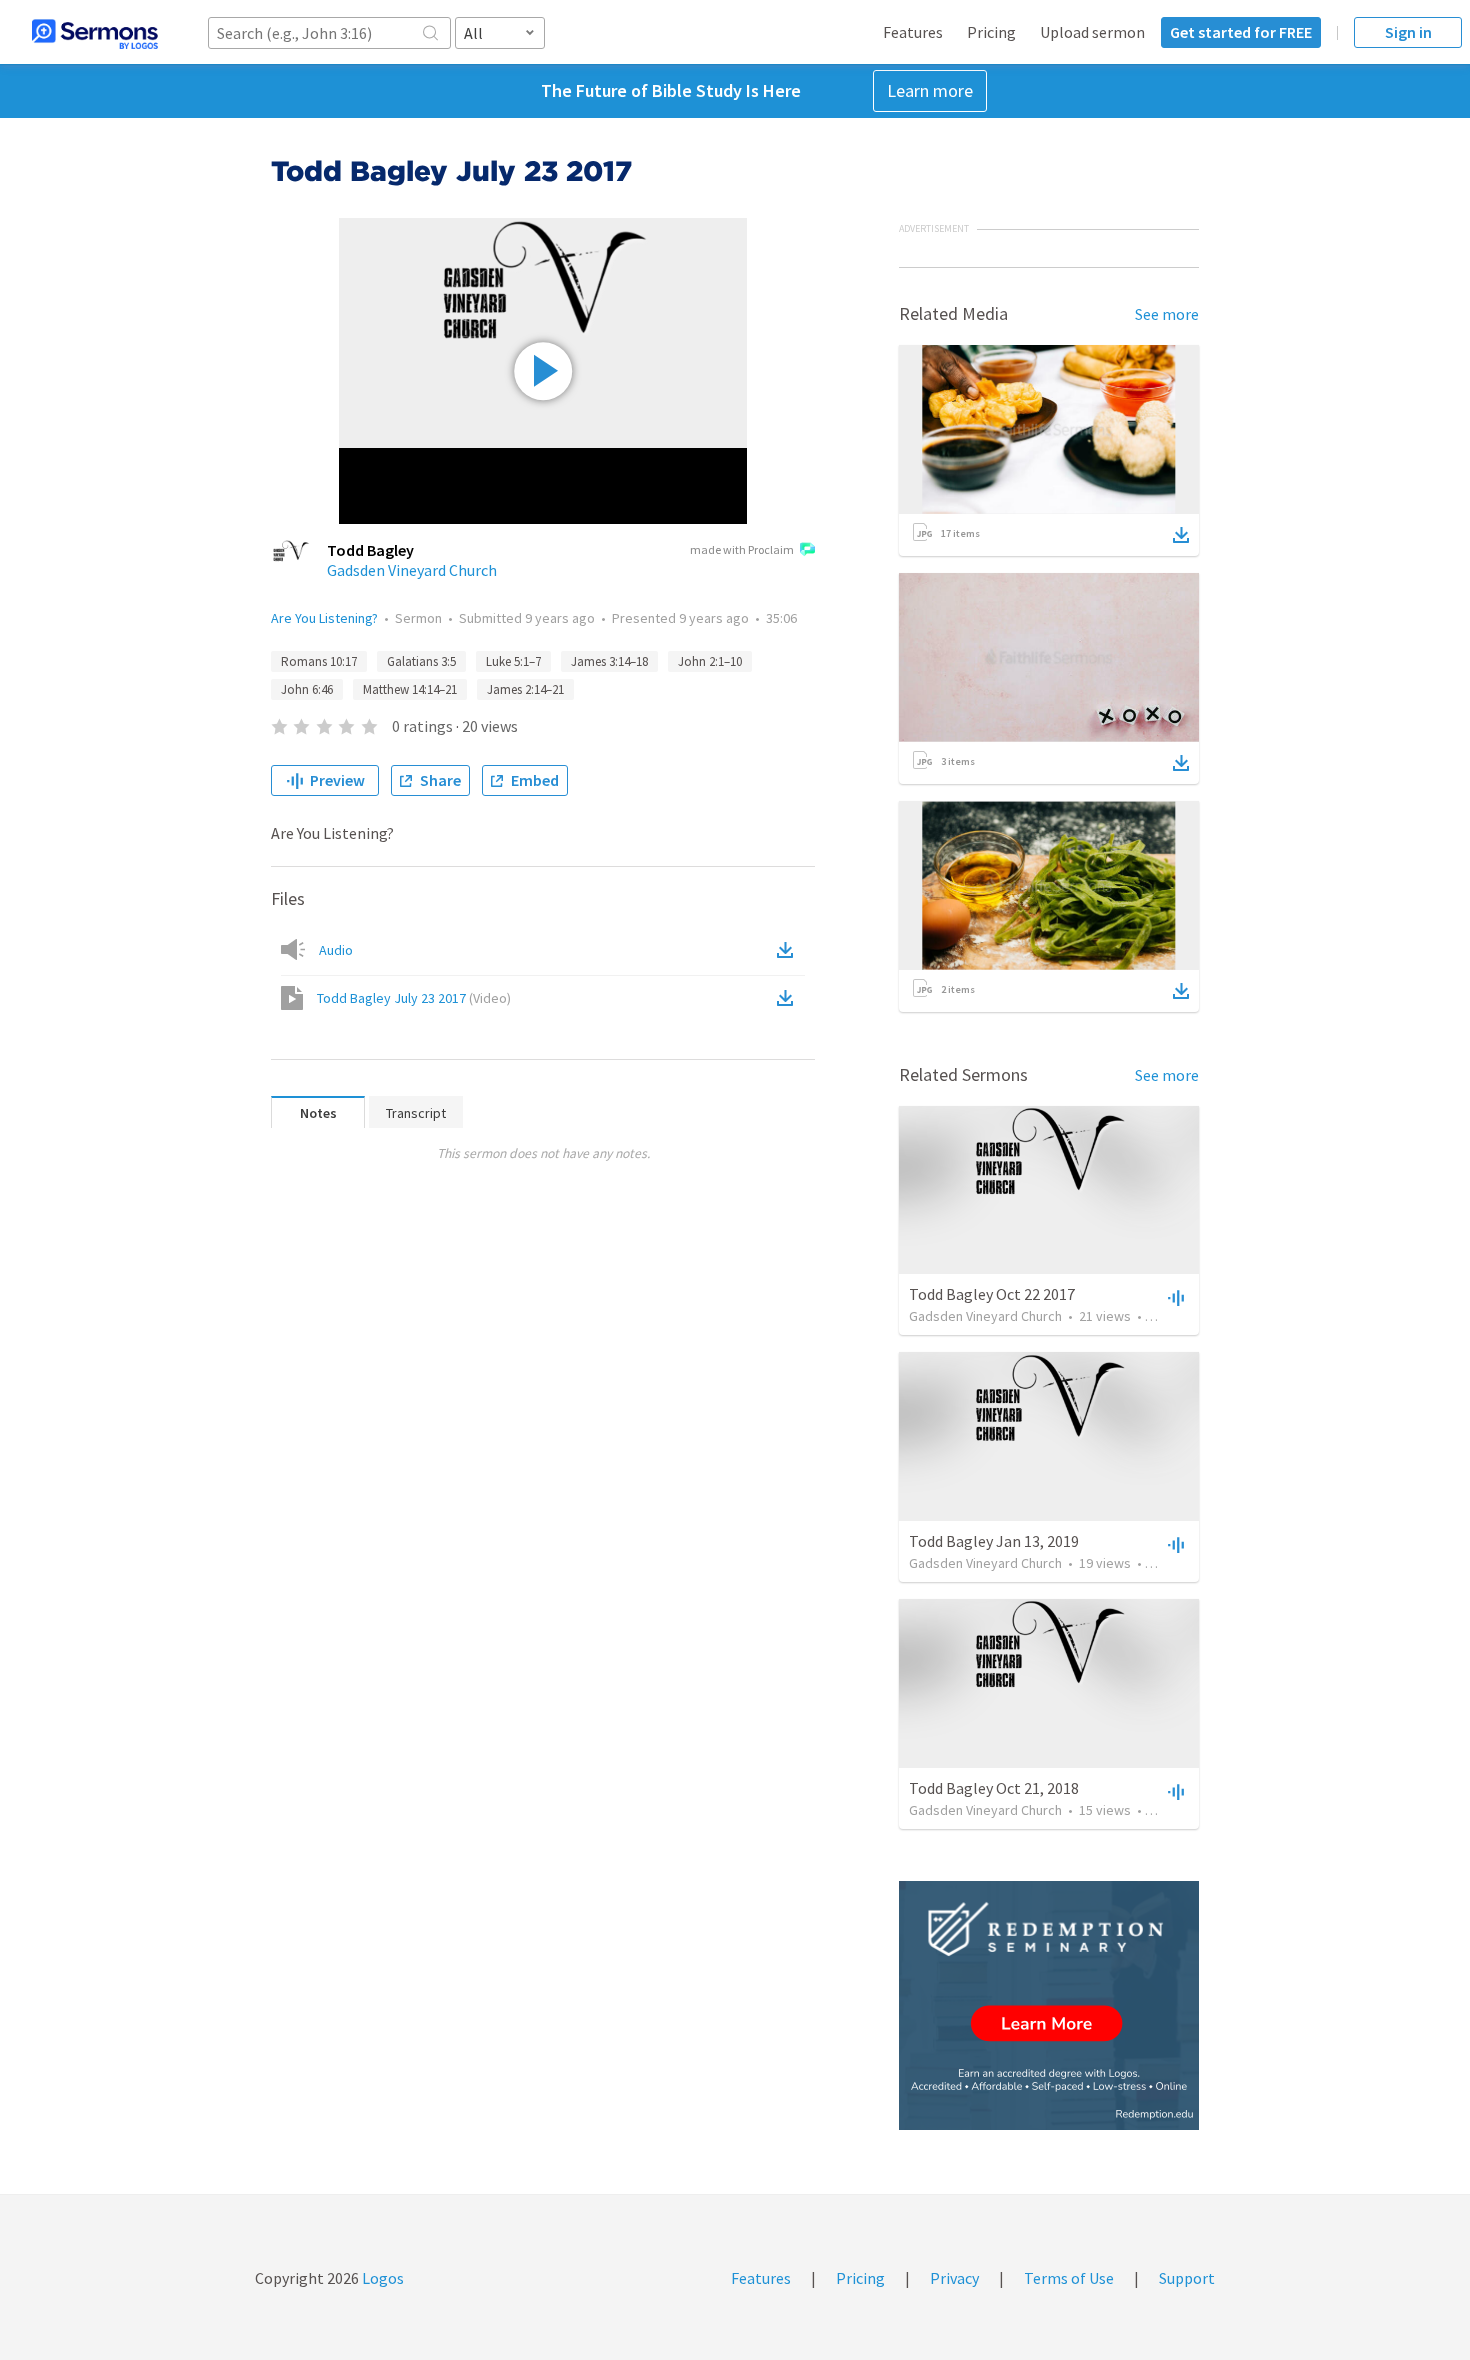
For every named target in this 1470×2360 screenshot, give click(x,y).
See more (1167, 314)
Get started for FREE (1241, 32)
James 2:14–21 (525, 689)
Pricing (991, 32)
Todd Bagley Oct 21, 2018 (994, 1788)
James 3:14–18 (609, 661)
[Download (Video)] (789, 998)
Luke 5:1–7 (513, 661)
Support (1187, 2278)
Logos (381, 2278)
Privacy (954, 2278)
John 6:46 (307, 689)
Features (913, 32)
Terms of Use (1069, 2278)
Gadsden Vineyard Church (412, 570)
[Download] (1181, 535)
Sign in (1408, 32)
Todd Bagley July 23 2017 (414, 998)
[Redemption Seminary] (1049, 2005)
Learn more (930, 90)
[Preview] (1174, 1297)
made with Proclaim (742, 549)
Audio (336, 950)
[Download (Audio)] (789, 950)
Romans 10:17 (319, 661)
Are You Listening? (324, 618)
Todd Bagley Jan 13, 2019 (994, 1541)
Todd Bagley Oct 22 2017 (992, 1294)
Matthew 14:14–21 (410, 689)
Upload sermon (1092, 32)
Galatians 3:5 (421, 661)
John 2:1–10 (710, 661)
